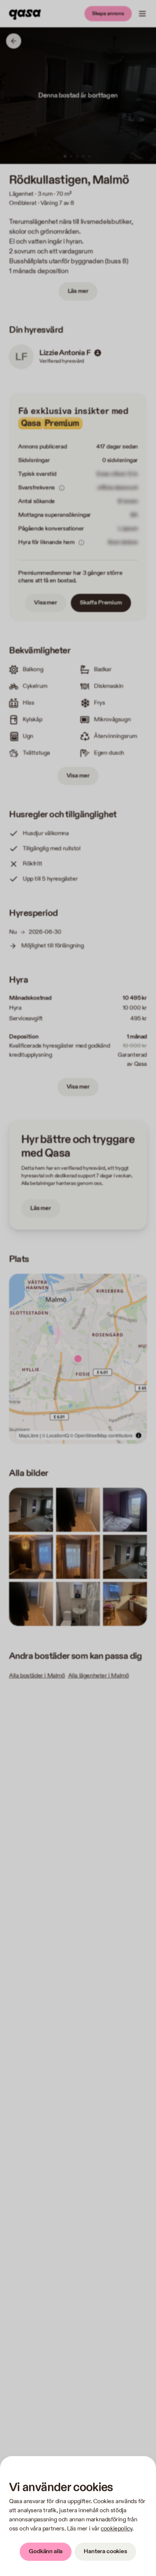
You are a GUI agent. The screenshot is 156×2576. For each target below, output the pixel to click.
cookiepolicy (116, 2529)
